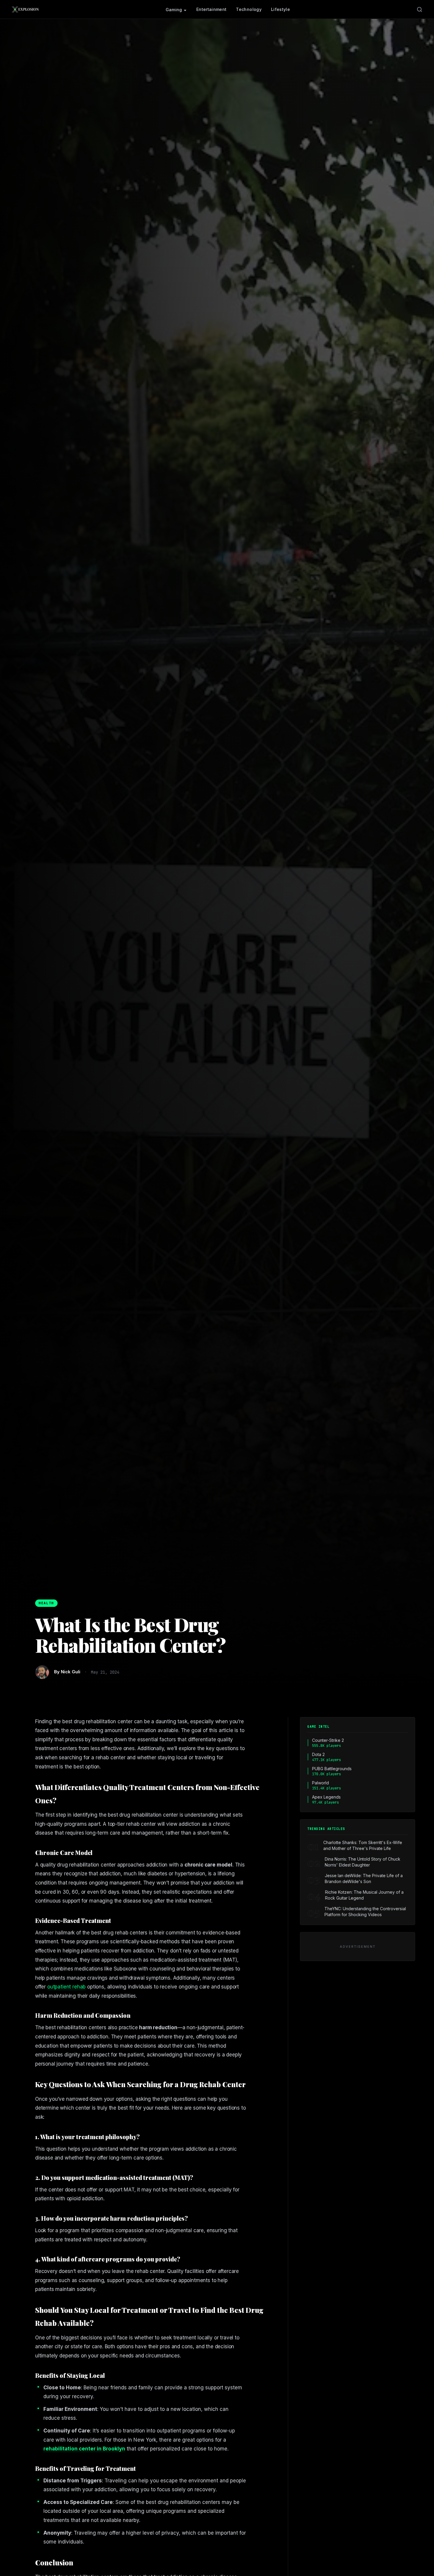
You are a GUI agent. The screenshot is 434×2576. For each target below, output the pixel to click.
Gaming (174, 10)
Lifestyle (280, 9)
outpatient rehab (66, 1987)
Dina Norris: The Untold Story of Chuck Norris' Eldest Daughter (363, 1862)
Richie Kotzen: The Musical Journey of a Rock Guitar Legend (364, 1895)
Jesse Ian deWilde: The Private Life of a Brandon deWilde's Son (364, 1878)
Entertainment (212, 9)
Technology (249, 9)
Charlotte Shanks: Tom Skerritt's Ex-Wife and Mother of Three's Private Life (363, 1845)
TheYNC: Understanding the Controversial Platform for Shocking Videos (365, 1912)
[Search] (420, 9)
